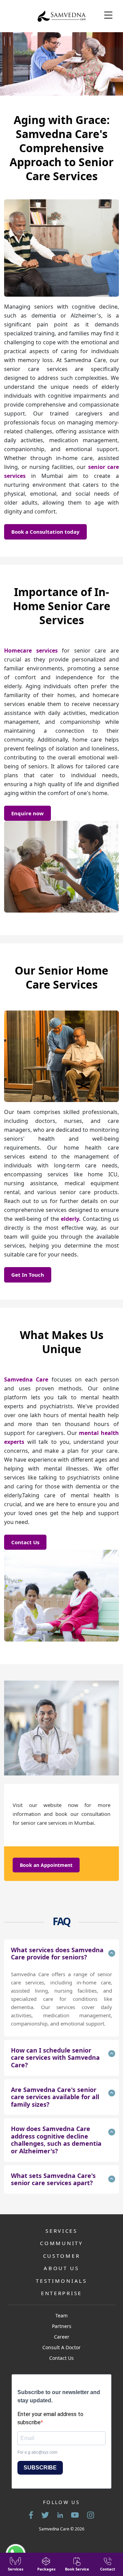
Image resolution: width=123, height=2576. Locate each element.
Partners (62, 2326)
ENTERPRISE (61, 2293)
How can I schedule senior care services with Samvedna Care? (55, 2058)
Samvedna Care (26, 1379)
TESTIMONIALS (61, 2281)
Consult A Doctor (61, 2347)
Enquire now (28, 813)
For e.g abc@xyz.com (37, 2452)
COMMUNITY (61, 2243)
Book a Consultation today (45, 532)
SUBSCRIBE (40, 2468)
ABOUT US (61, 2268)
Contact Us (25, 1542)
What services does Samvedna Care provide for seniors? (57, 1954)
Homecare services (31, 651)
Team (61, 2315)
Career (62, 2337)
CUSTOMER (62, 2256)
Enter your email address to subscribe (50, 2418)
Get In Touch (28, 1275)
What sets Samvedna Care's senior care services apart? (53, 2179)
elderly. (71, 1219)
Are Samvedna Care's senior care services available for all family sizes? (55, 2097)
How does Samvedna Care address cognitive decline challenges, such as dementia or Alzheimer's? (56, 2140)
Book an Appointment (46, 1865)
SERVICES (61, 2231)
